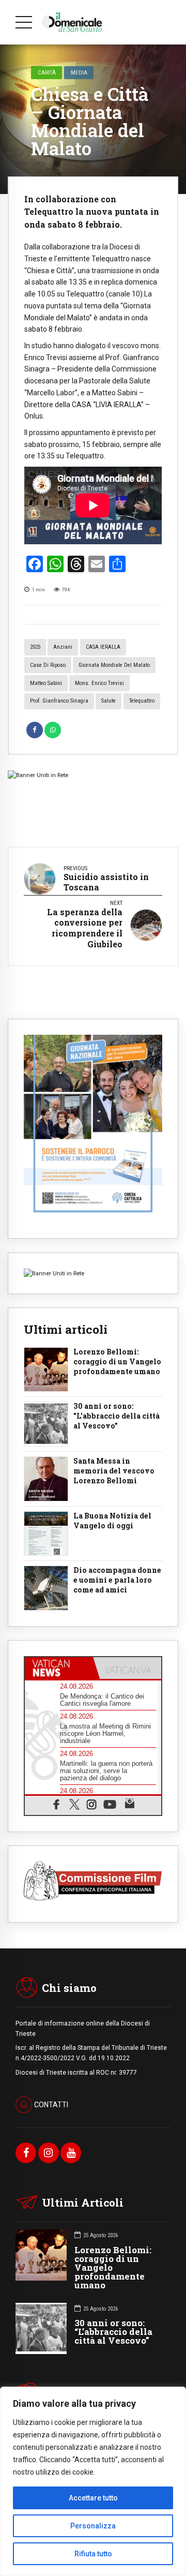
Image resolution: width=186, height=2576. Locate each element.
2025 (35, 647)
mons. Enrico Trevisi (99, 683)
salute (109, 701)
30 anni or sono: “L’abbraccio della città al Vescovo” (113, 2332)
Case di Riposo (48, 665)
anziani (63, 647)
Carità (47, 72)
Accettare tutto (93, 2498)
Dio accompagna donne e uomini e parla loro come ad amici (117, 1580)
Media (79, 72)
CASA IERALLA (103, 647)
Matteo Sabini (46, 683)
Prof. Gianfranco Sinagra (59, 701)
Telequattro (142, 701)
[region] (93, 2481)
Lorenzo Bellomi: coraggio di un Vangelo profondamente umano (117, 1362)
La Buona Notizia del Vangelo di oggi (112, 1521)
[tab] (59, 1668)
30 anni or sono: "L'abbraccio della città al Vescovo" (117, 1416)
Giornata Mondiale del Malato (114, 665)
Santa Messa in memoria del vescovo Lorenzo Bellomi (114, 1471)
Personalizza (93, 2526)
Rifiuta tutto (93, 2554)
